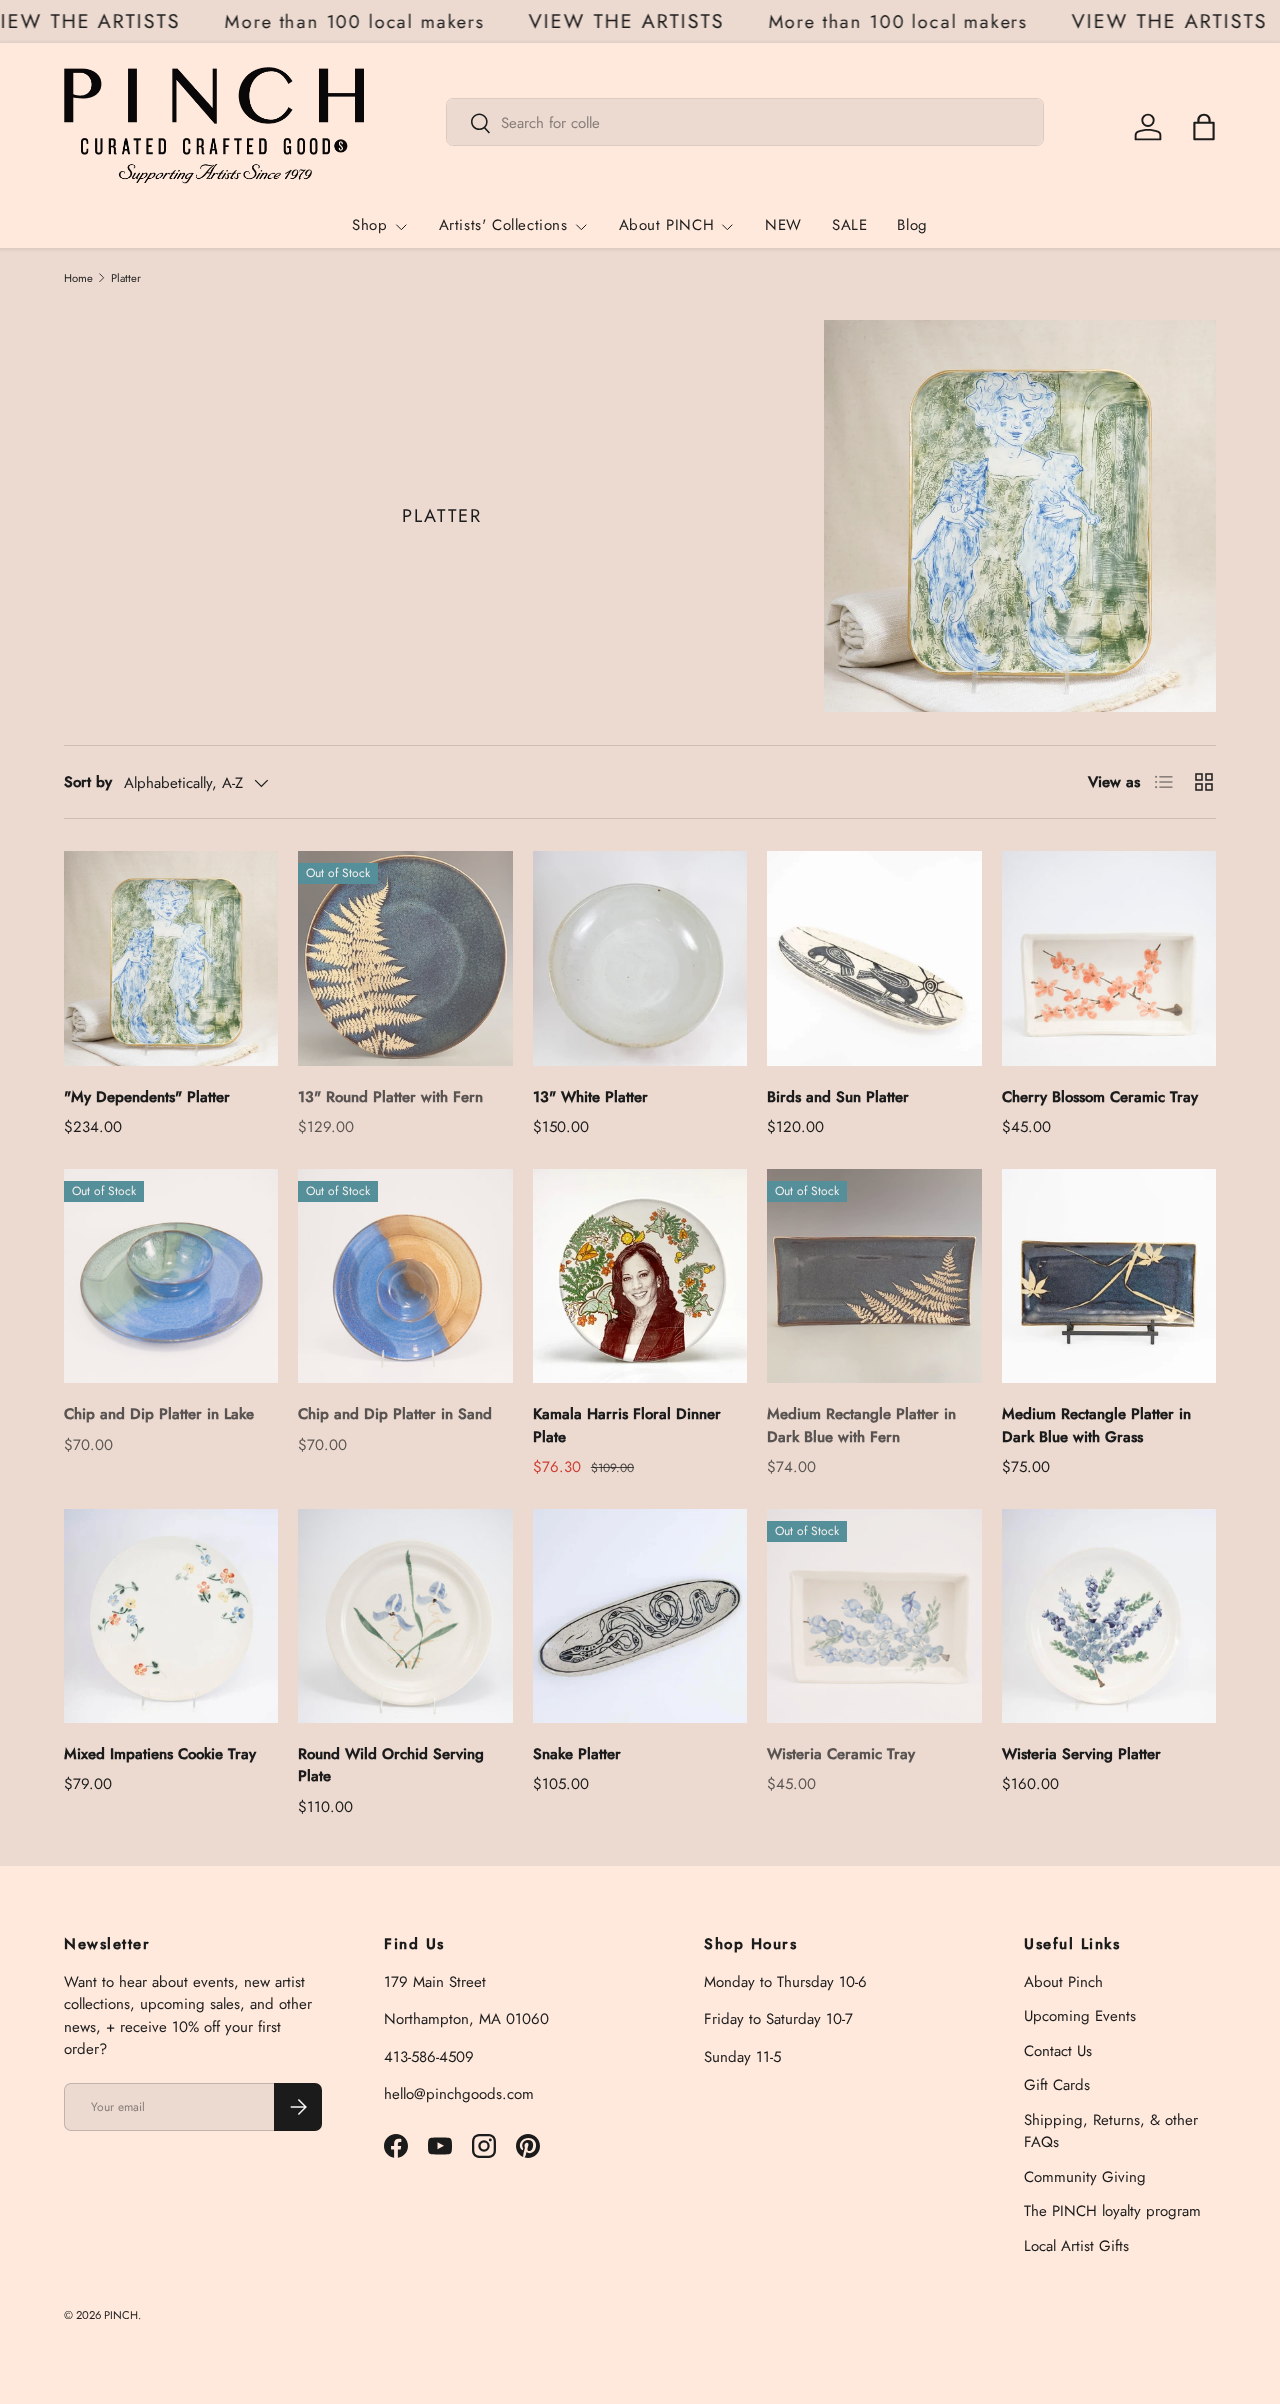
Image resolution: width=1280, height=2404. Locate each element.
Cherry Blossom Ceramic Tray (1100, 1097)
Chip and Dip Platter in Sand (395, 1414)
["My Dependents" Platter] (171, 958)
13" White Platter (590, 1097)
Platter (126, 278)
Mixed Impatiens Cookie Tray (160, 1754)
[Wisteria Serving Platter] (1109, 1616)
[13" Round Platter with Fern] (405, 958)
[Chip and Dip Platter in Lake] (171, 1276)
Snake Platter (577, 1754)
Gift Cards (1057, 2085)
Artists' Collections (503, 226)
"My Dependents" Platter (147, 1097)
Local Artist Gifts (1076, 2246)
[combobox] (745, 123)
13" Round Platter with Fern (390, 1097)
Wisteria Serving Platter (1081, 1754)
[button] (1204, 127)
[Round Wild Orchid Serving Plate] (405, 1616)
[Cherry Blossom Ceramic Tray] (1109, 958)
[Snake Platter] (640, 1616)
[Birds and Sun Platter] (874, 958)
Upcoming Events (1080, 2016)
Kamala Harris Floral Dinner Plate (627, 1425)
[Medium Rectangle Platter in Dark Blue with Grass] (1109, 1276)
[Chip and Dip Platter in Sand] (405, 1276)
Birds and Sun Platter (838, 1097)
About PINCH (667, 226)
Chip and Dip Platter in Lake (159, 1414)
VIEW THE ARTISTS (102, 22)
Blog (912, 226)
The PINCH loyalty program (1112, 2211)
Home (78, 278)
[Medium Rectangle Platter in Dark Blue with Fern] (874, 1276)
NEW (783, 226)
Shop (369, 226)
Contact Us (1058, 2051)
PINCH (121, 2315)
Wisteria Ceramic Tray (841, 1754)
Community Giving (1085, 2177)
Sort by (88, 782)
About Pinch (1063, 1982)
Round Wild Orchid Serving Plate (391, 1765)
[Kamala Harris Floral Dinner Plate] (640, 1276)
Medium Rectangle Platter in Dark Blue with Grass (1096, 1425)
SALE (849, 226)
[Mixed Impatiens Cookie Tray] (171, 1616)
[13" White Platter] (640, 958)
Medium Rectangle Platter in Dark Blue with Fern (861, 1425)
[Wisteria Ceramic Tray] (874, 1616)
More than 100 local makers (373, 21)
